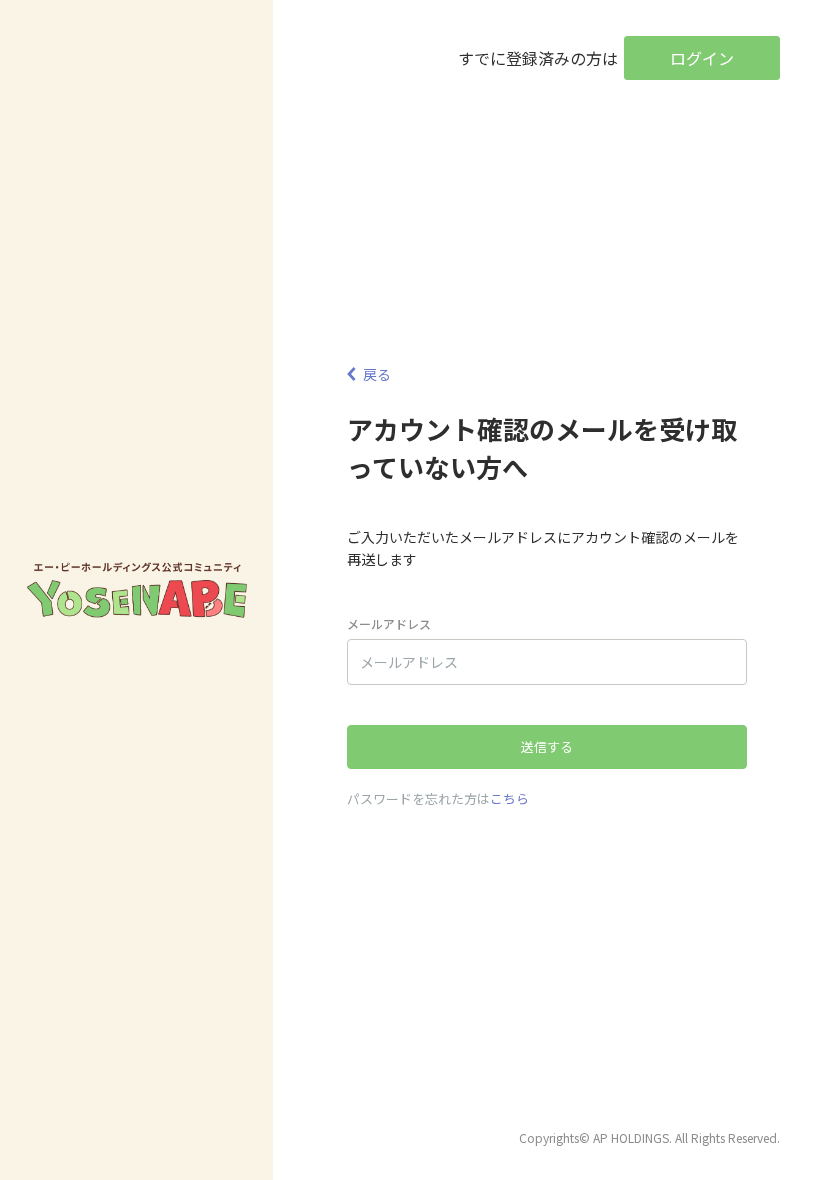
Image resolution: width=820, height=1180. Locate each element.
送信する (547, 746)
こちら (509, 798)
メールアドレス (389, 623)
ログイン (702, 58)
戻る (377, 374)
